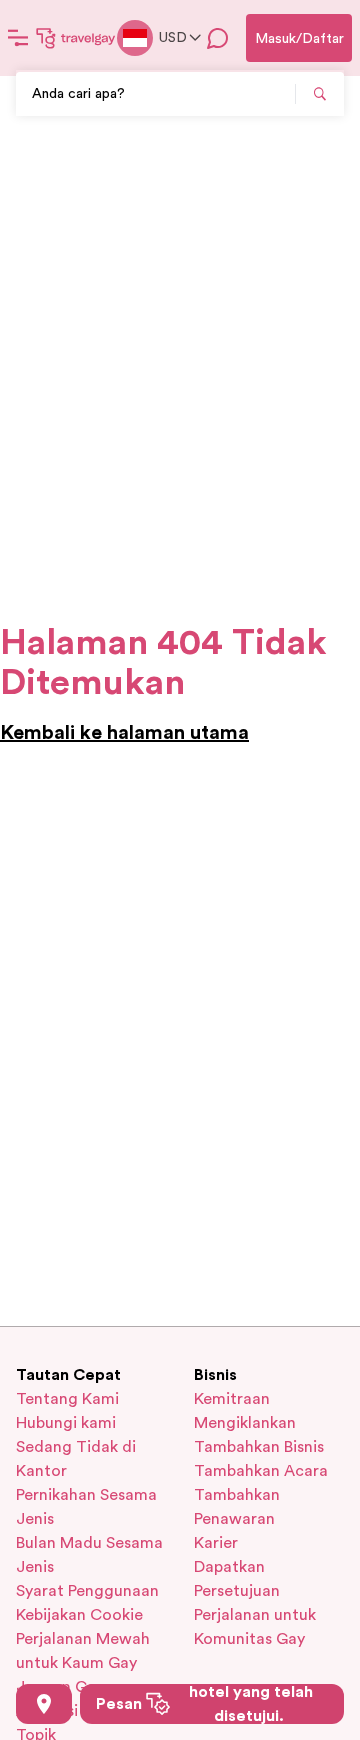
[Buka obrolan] (218, 38)
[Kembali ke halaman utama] (76, 38)
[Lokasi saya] (44, 1704)
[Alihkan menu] (18, 38)
